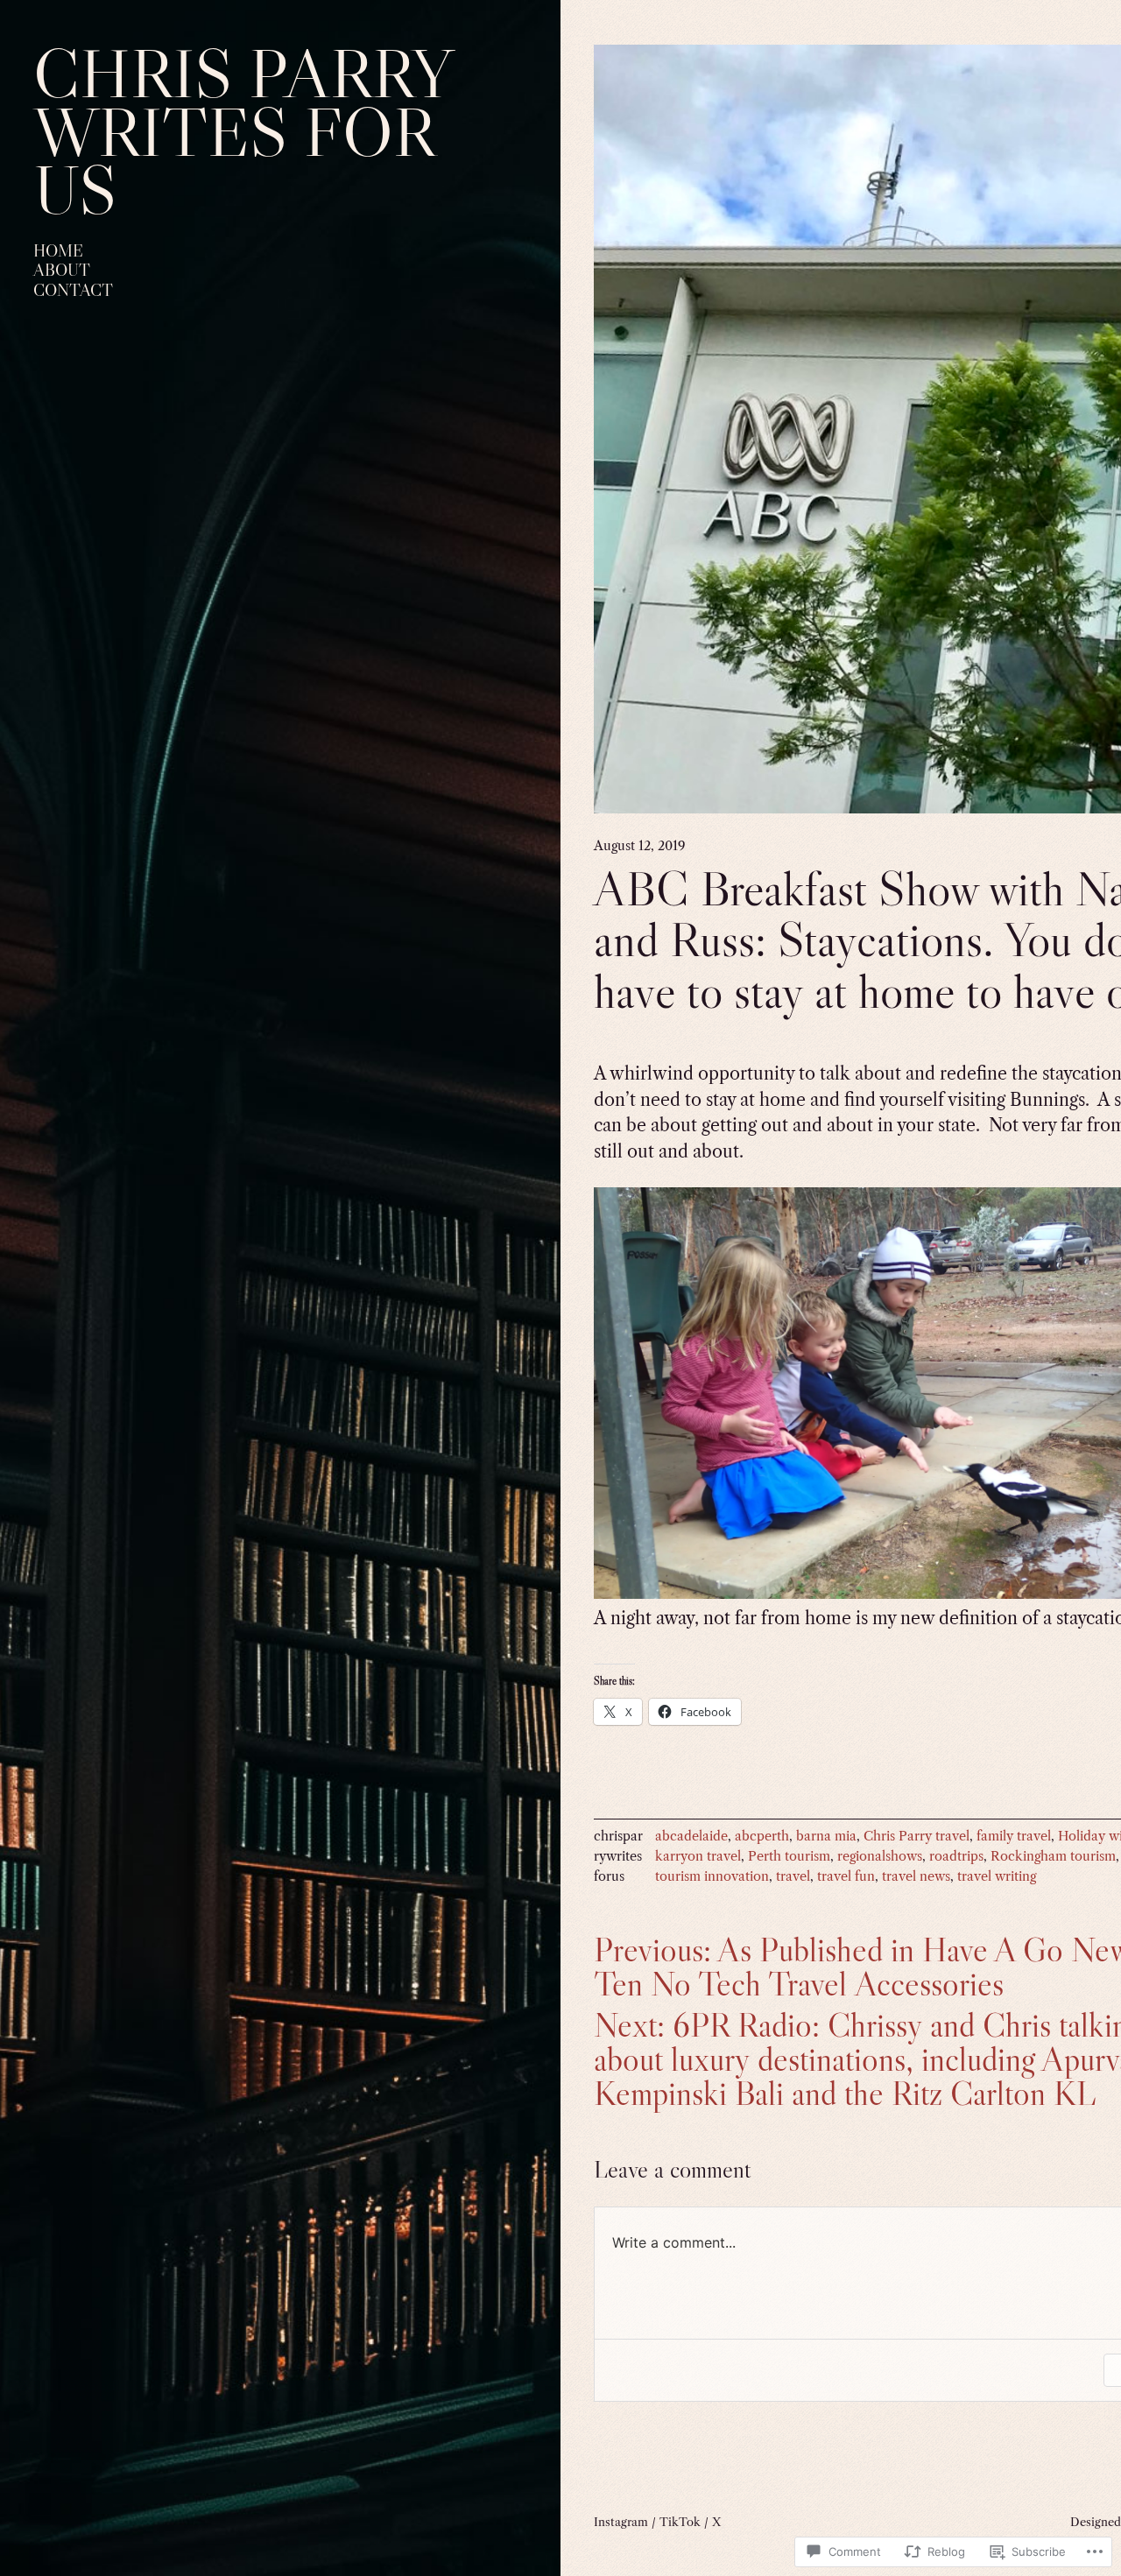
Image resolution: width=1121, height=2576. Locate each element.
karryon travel (698, 1856)
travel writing (997, 1876)
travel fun (846, 1876)
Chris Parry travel (917, 1836)
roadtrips (956, 1856)
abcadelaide (691, 1836)
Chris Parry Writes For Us (242, 131)
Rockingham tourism (1053, 1856)
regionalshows (880, 1856)
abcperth (762, 1836)
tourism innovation (712, 1876)
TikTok (680, 2522)
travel (793, 1876)
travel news (916, 1876)
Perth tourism (789, 1856)
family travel (1014, 1836)
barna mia (826, 1836)
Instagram (621, 2522)
